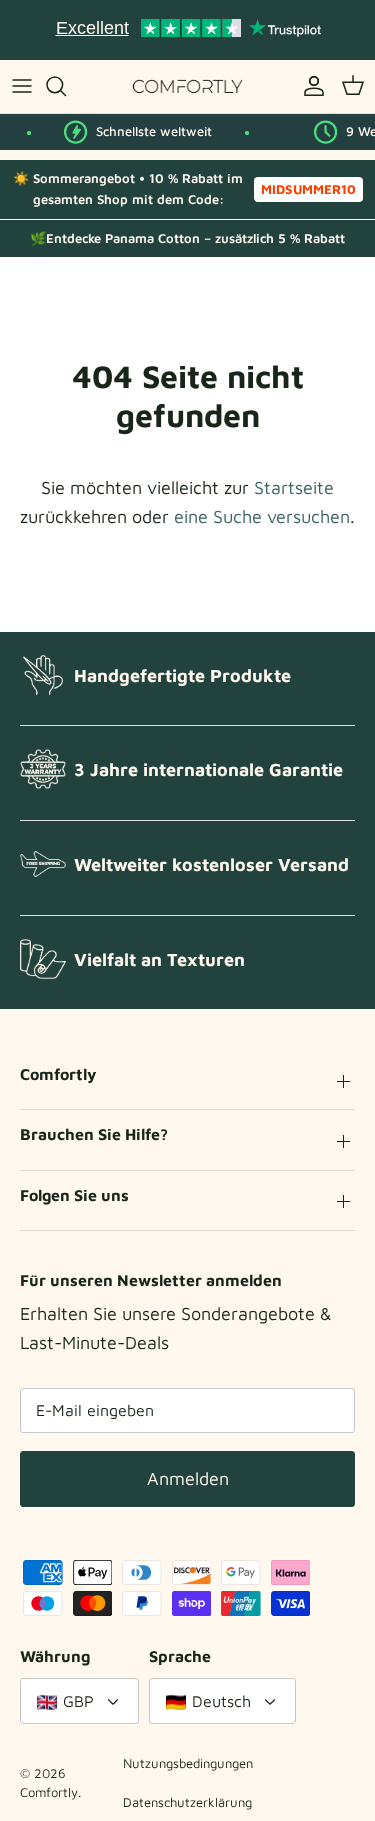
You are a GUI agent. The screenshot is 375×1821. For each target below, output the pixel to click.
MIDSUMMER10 (308, 189)
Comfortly (49, 1792)
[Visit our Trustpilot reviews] (188, 30)
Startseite (294, 487)
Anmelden (188, 1478)
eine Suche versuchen (262, 516)
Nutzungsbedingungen (188, 1763)
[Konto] (309, 86)
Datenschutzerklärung (187, 1802)
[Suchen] (66, 86)
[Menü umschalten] (22, 86)
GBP (78, 1701)
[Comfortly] (188, 86)
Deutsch (221, 1701)
